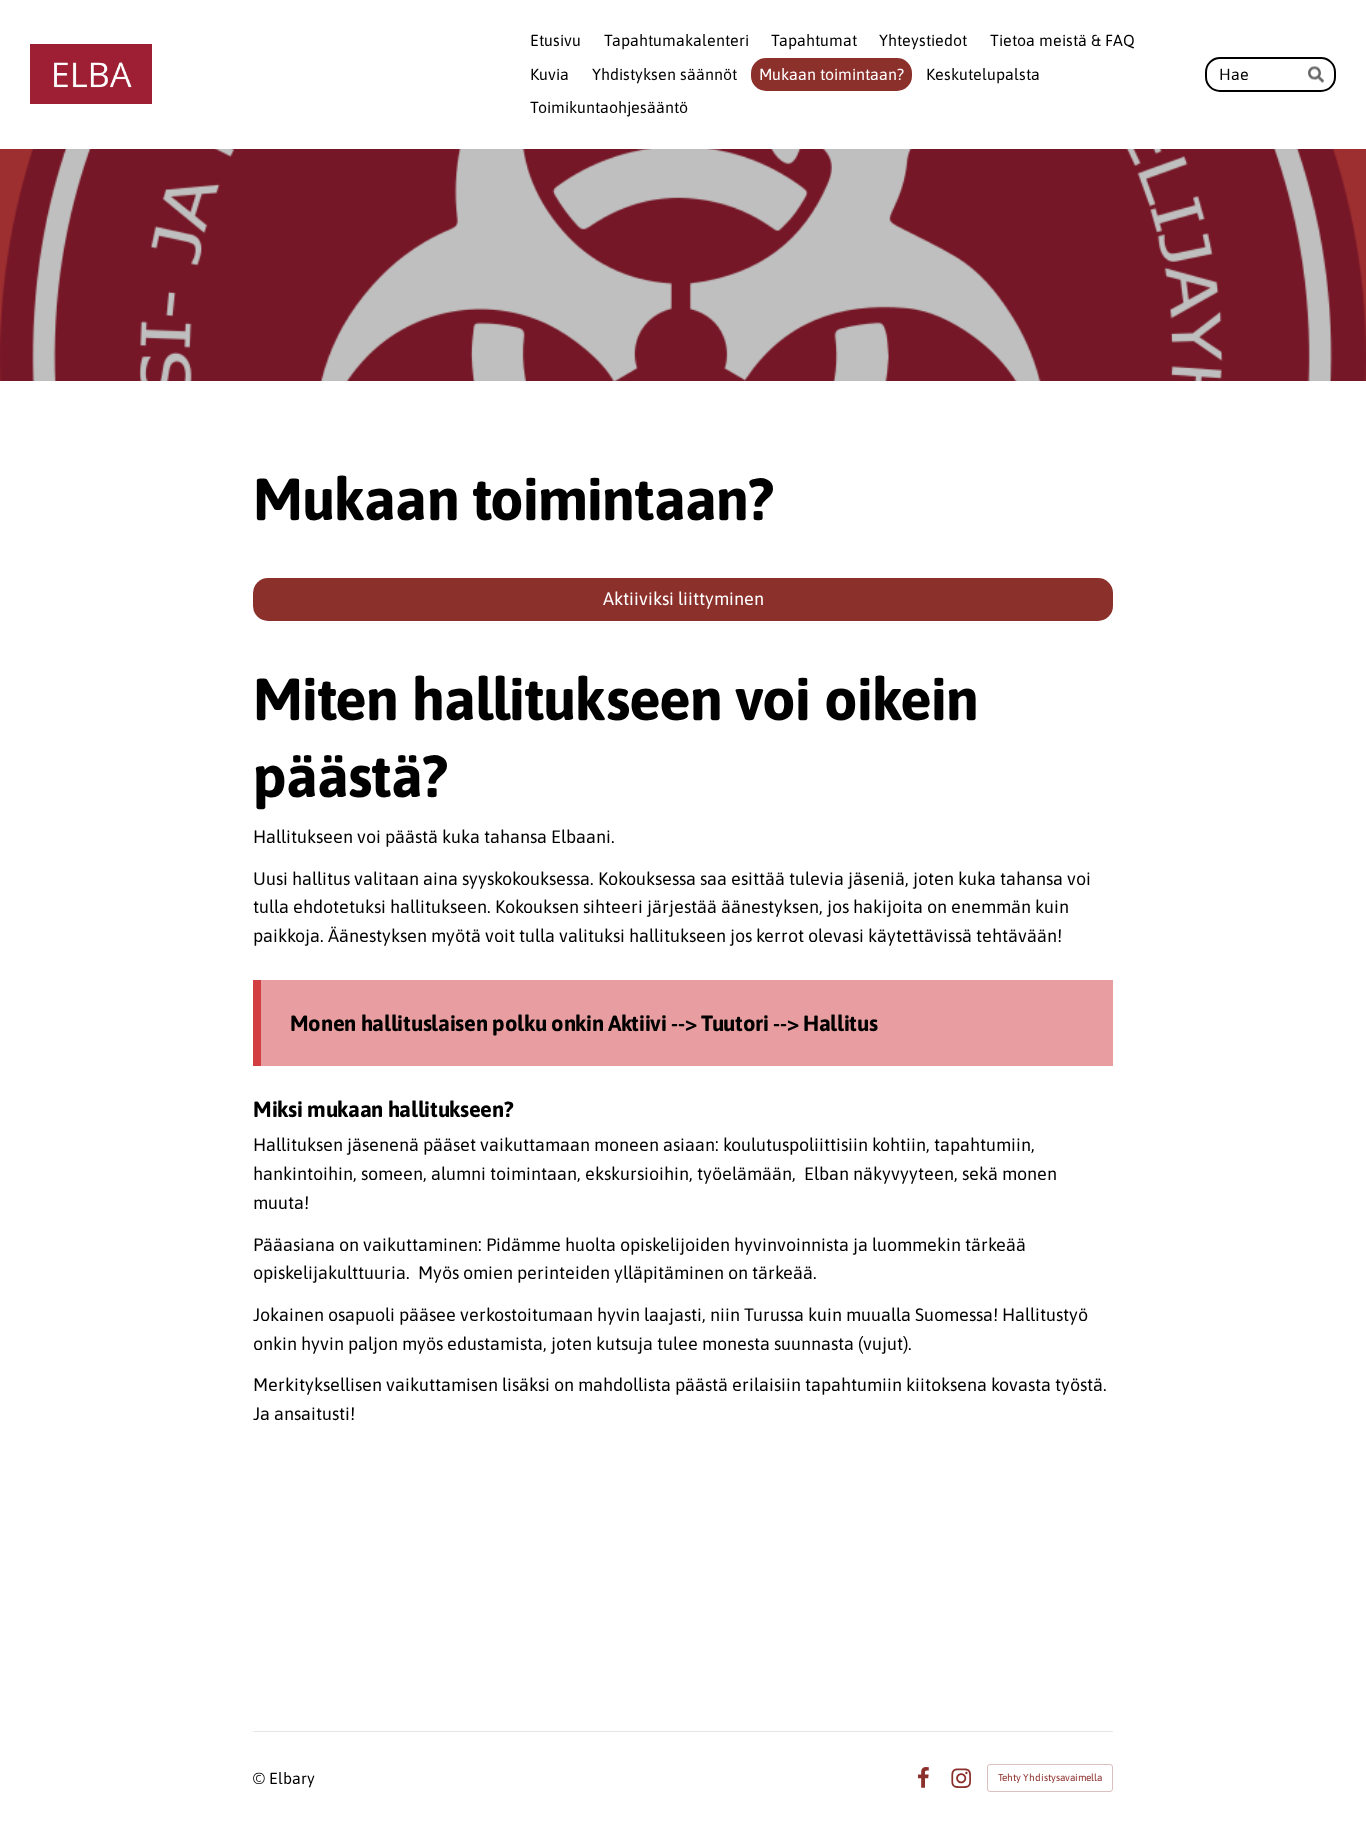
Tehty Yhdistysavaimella (1050, 1777)
